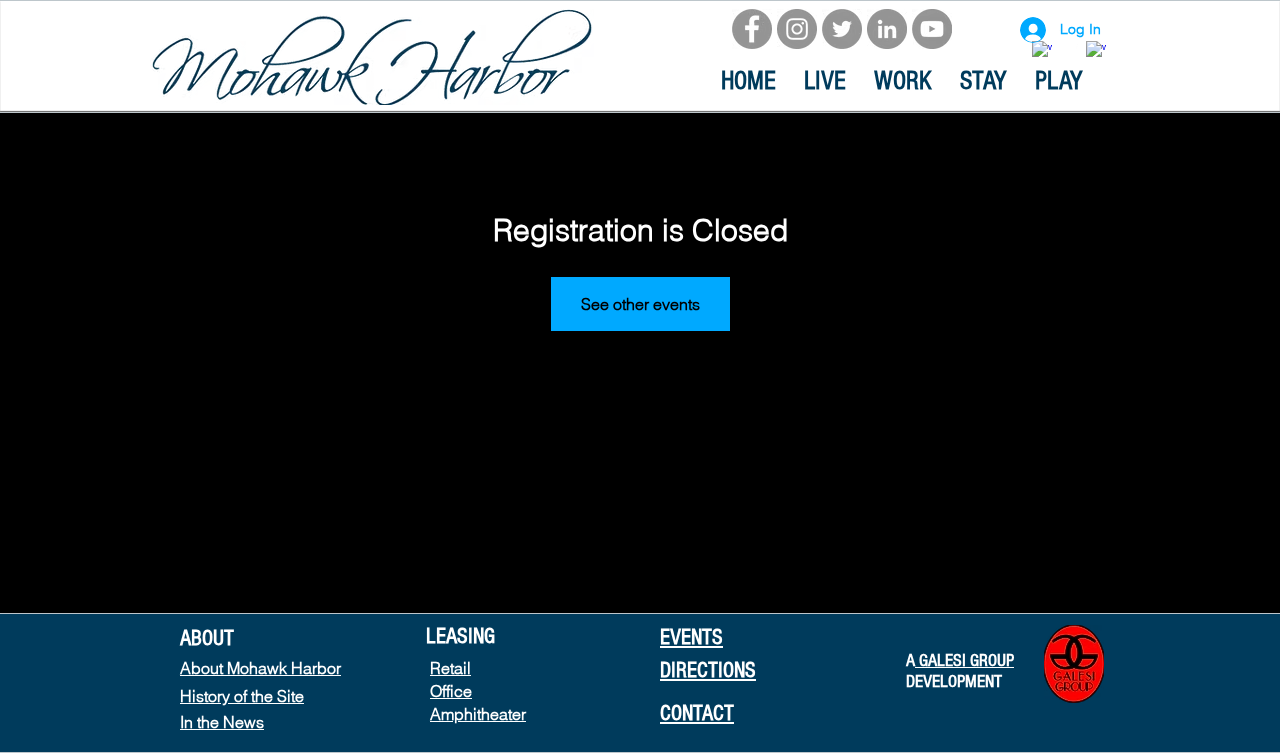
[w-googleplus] (1096, 51)
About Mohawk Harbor (260, 668)
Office (451, 691)
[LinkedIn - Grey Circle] (887, 29)
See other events (640, 304)
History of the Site (242, 696)
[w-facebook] (1042, 51)
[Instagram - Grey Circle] (797, 29)
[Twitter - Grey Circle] (842, 29)
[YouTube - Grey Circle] (932, 29)
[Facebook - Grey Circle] (752, 29)
